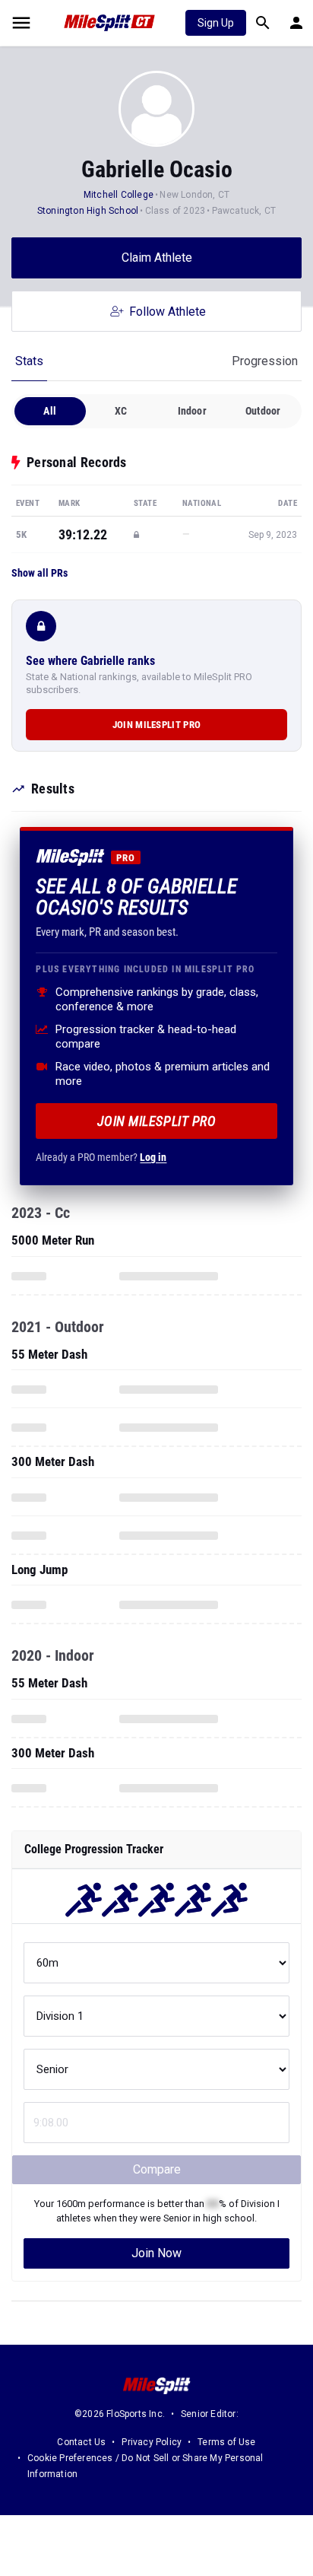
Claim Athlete (157, 258)
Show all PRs (40, 573)
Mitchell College (119, 195)
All (50, 411)
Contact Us (81, 2442)
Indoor (192, 411)
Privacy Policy (152, 2442)
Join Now (156, 2253)
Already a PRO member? (101, 1157)
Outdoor (263, 411)
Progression (265, 361)
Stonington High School (88, 211)
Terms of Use (226, 2442)
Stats (29, 361)
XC (121, 411)
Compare (157, 2169)
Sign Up (216, 23)
